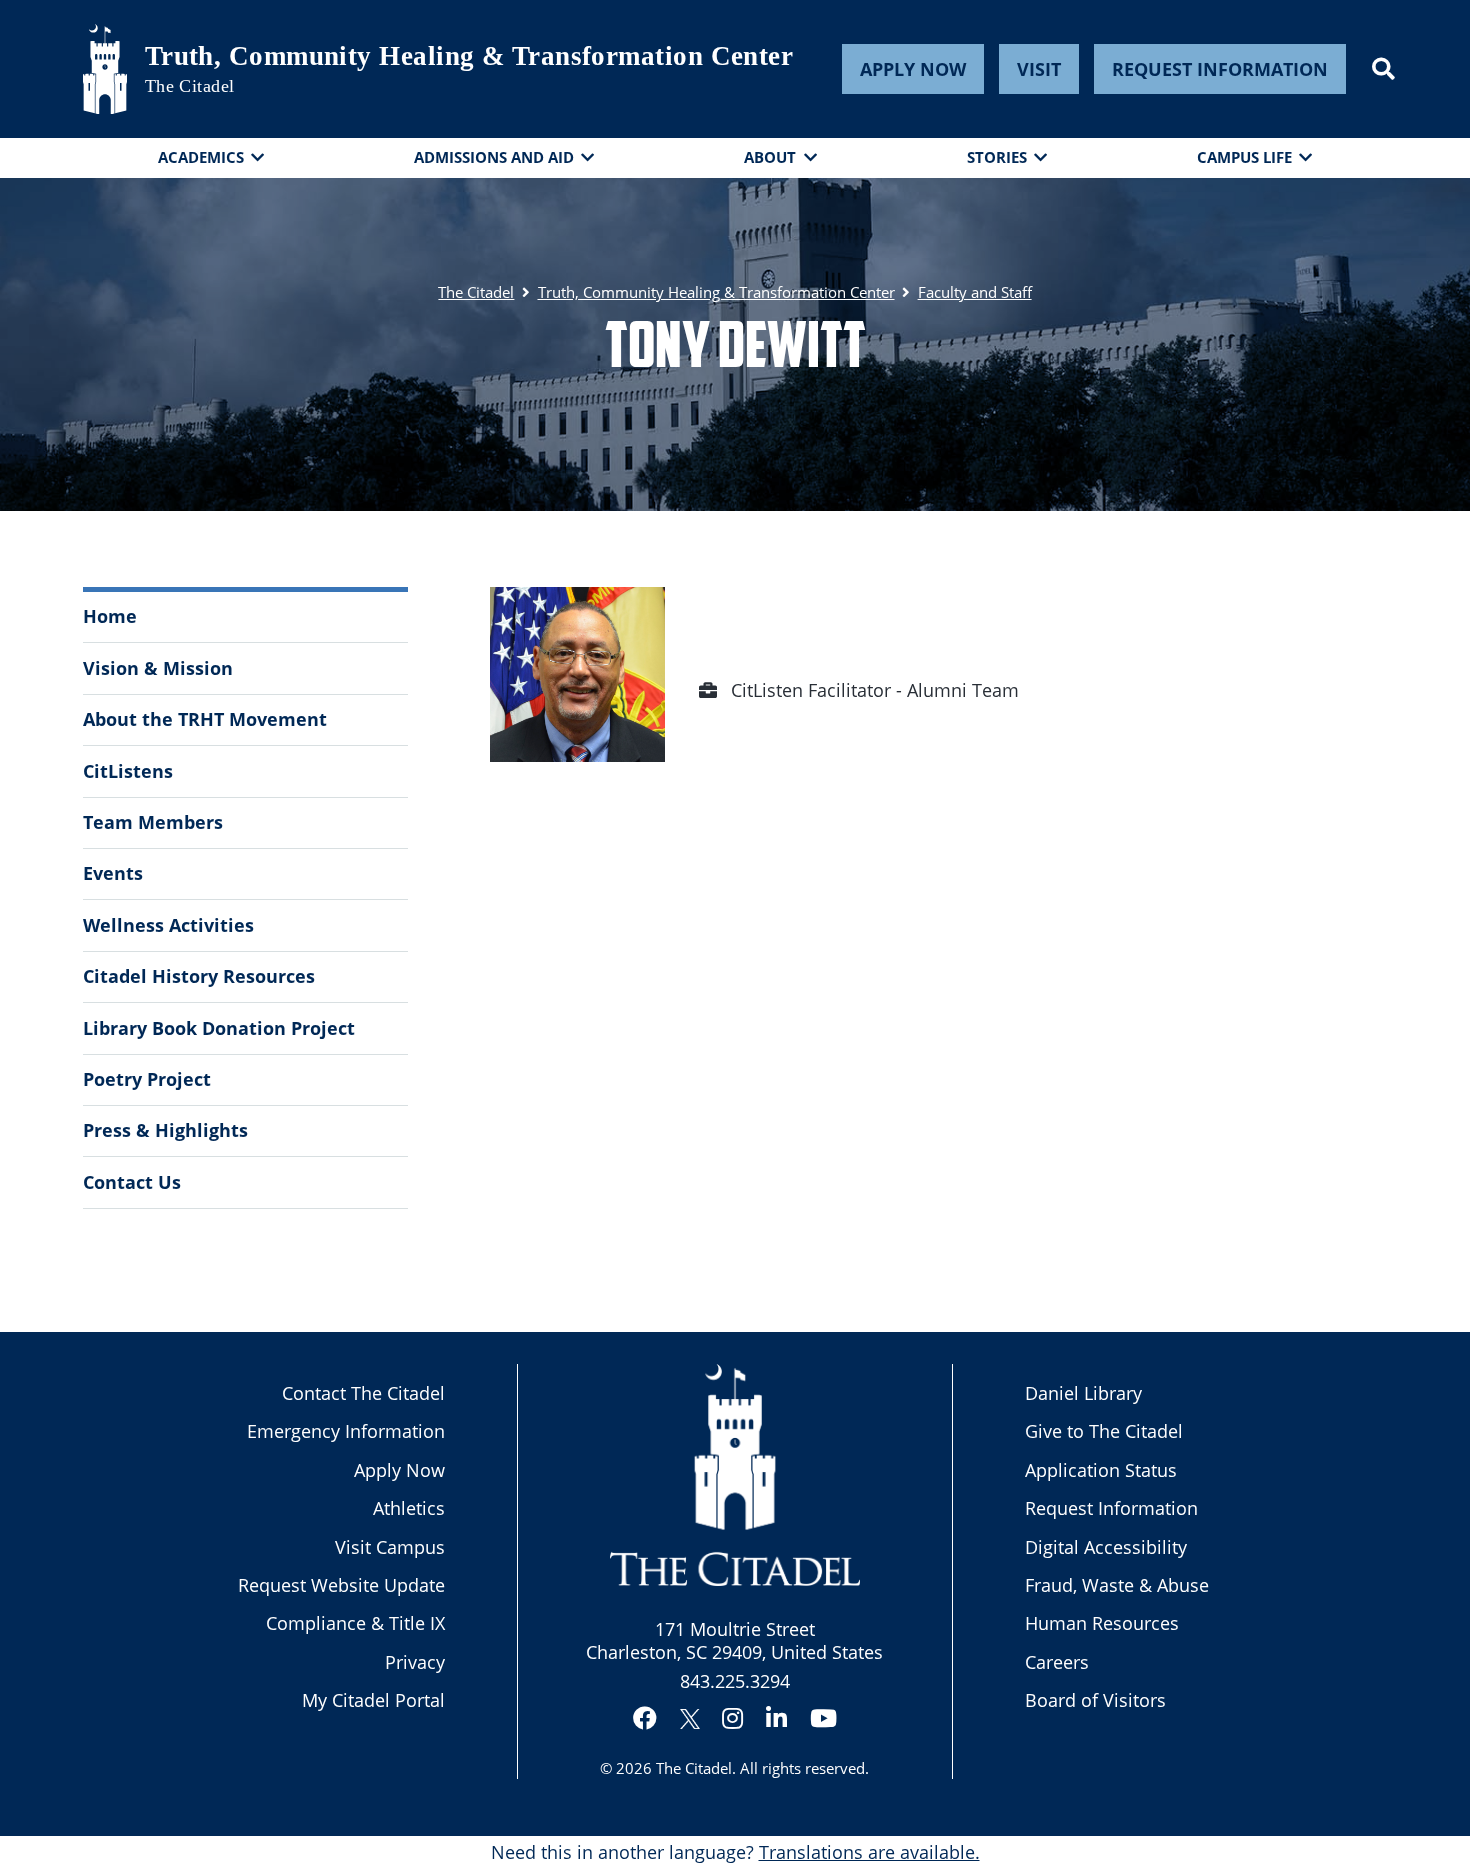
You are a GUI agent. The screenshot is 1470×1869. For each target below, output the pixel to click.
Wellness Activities (168, 925)
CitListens (128, 771)
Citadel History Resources (199, 976)
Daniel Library (1083, 1393)
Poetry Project (147, 1079)
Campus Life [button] (1244, 157)
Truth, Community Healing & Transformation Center (469, 56)
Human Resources (1102, 1623)
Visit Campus (390, 1547)
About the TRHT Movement (205, 719)
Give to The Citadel (1104, 1431)
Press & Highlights (165, 1130)
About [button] (770, 157)
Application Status (1101, 1470)
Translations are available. (869, 1852)
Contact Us (132, 1182)
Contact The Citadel (363, 1393)
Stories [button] (997, 157)
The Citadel (694, 1768)
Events (113, 873)
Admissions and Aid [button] (494, 157)
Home (110, 616)
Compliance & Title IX (355, 1623)
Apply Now (913, 69)
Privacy (415, 1662)
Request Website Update (341, 1585)
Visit (1039, 69)
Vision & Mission (158, 668)
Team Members (153, 822)
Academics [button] (201, 157)
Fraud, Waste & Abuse (1117, 1585)
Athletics (409, 1508)
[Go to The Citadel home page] (105, 69)
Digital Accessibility (1106, 1547)
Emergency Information (346, 1431)
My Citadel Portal (373, 1700)
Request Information (1220, 69)
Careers (1057, 1662)
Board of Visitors (1095, 1700)
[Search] (1383, 69)
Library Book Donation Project (219, 1028)
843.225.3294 (735, 1681)
